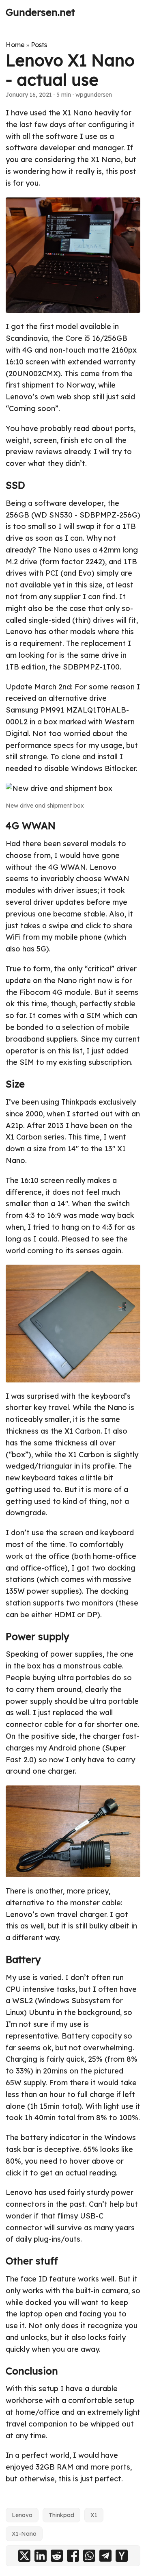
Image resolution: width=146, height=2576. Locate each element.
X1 (94, 2515)
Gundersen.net (40, 12)
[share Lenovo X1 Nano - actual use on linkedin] (41, 2556)
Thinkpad (61, 2515)
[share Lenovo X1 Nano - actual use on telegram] (105, 2556)
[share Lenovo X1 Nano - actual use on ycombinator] (122, 2556)
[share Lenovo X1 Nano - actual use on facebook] (73, 2556)
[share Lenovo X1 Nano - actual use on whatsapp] (89, 2556)
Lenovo (22, 2515)
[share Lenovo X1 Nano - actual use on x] (24, 2556)
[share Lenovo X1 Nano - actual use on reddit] (57, 2556)
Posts (39, 45)
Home (15, 45)
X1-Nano (24, 2534)
